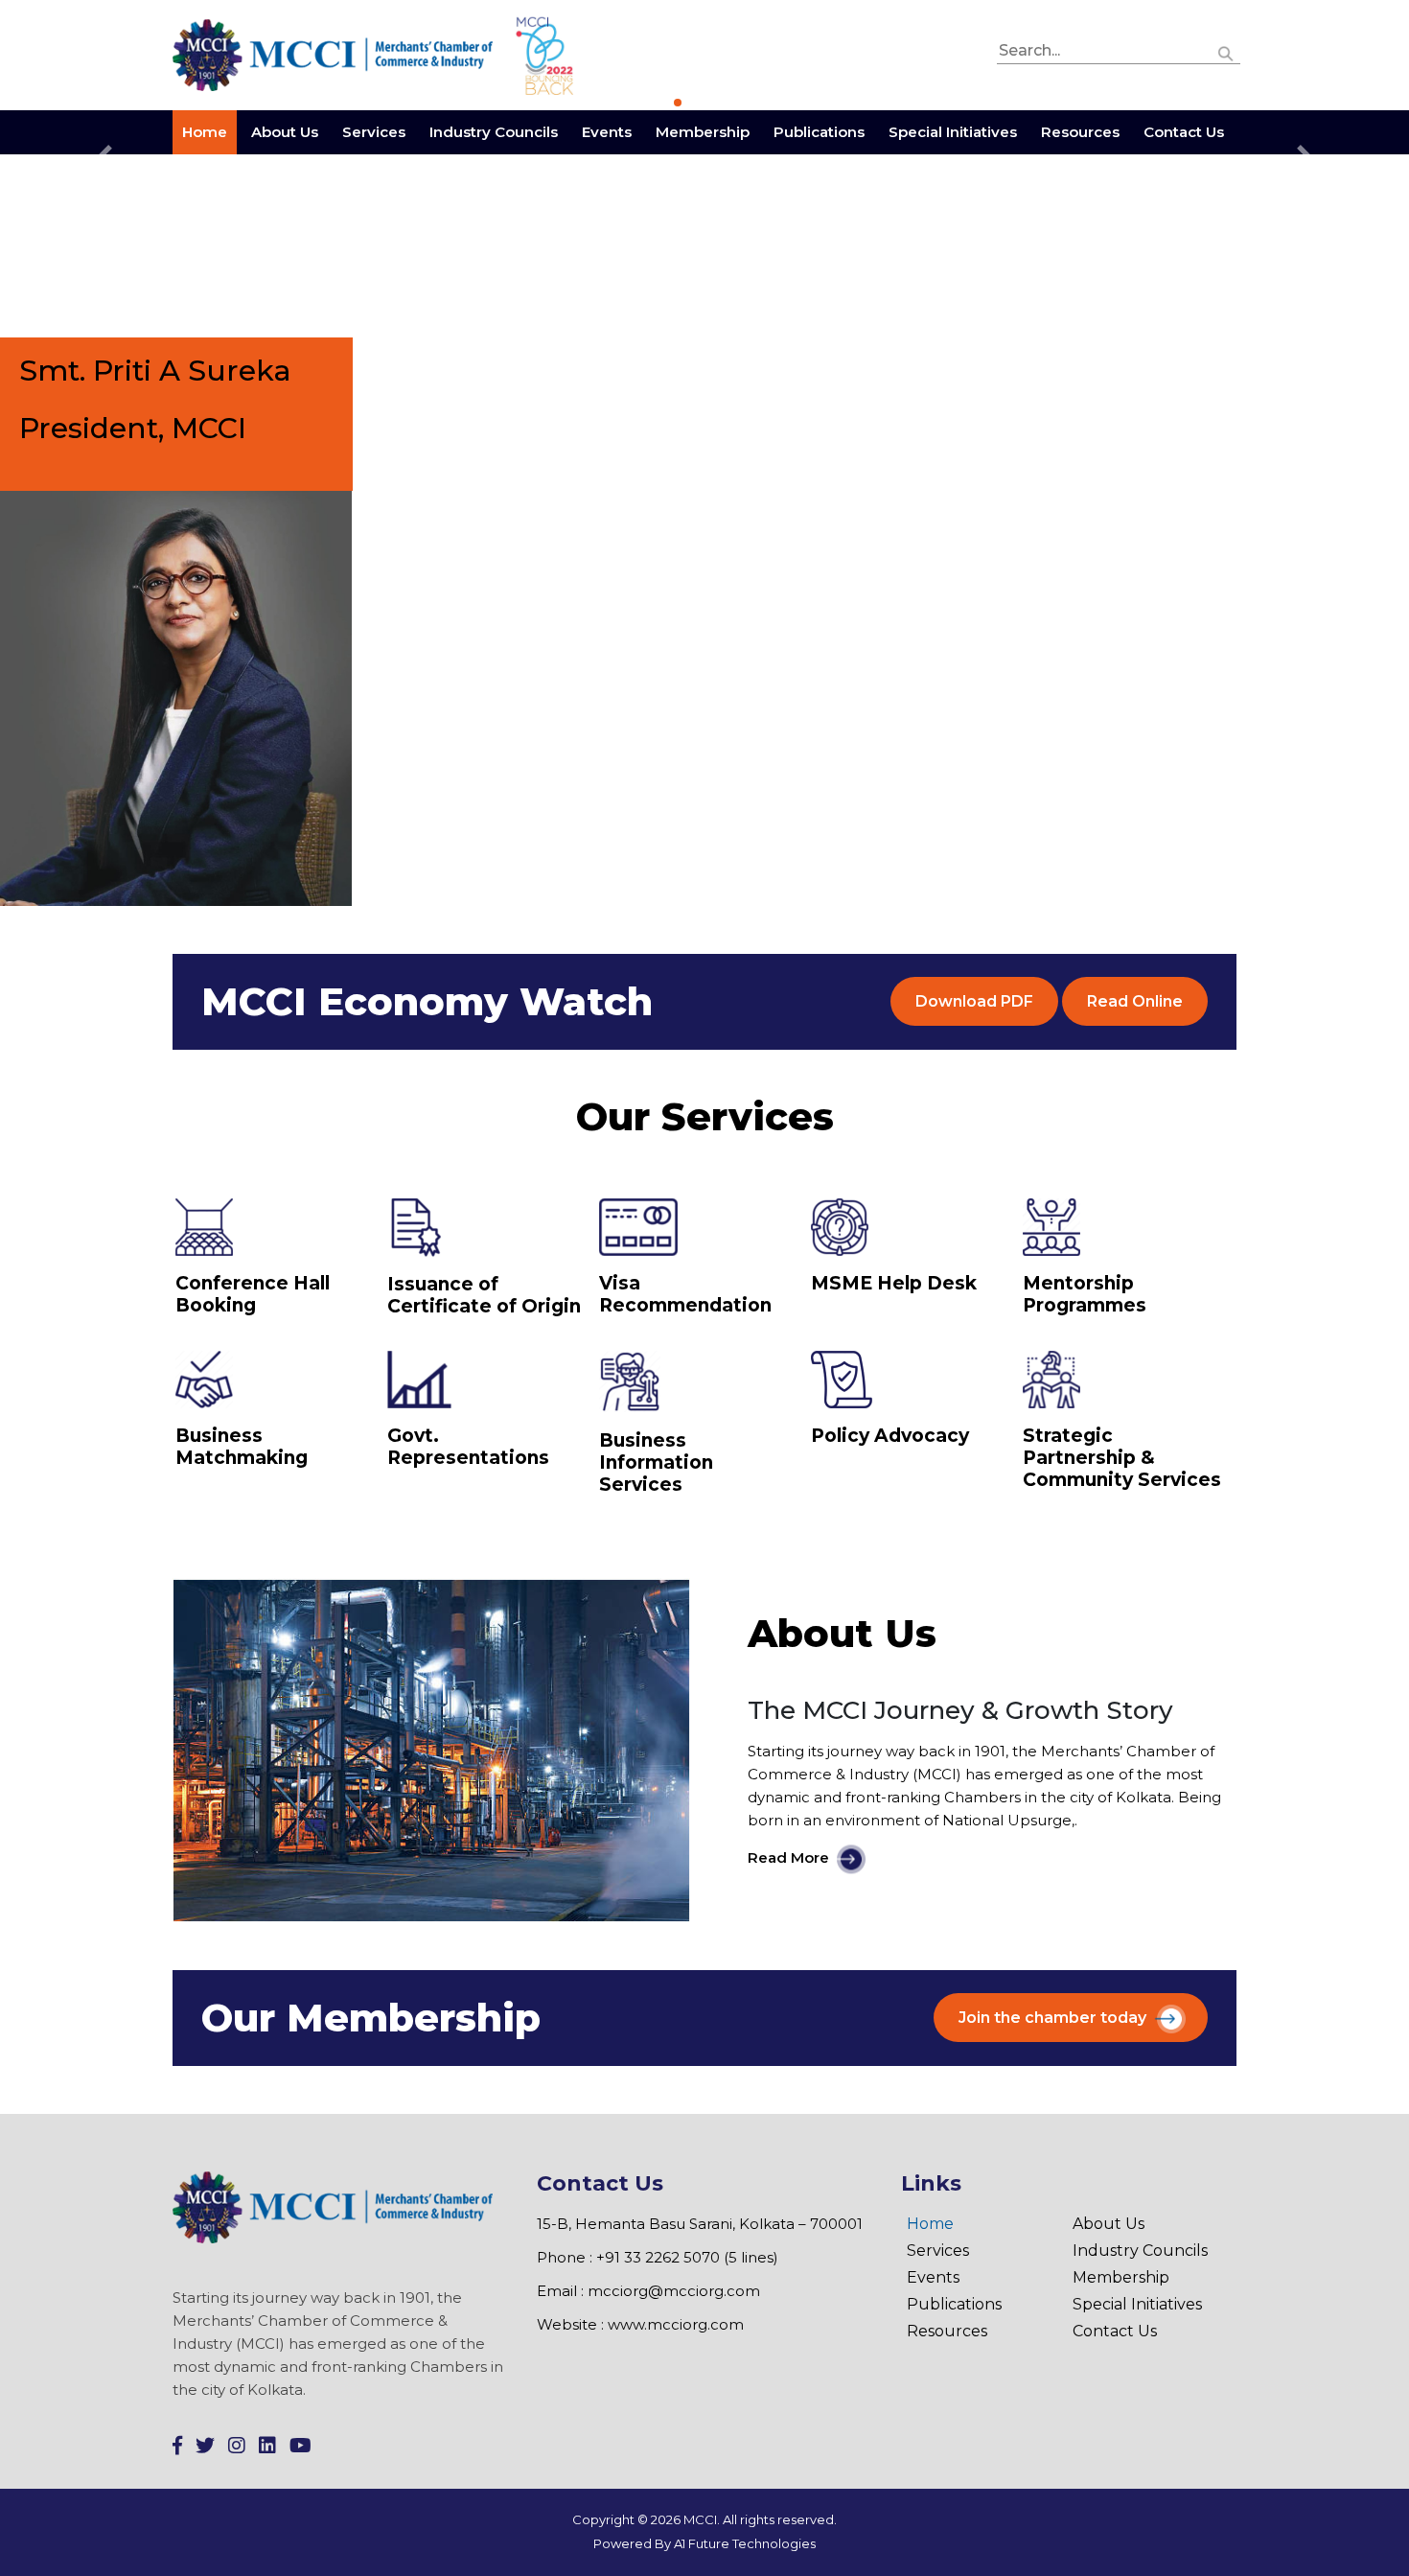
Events (607, 132)
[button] (1226, 51)
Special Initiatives (953, 132)
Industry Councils (494, 132)
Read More (788, 1858)
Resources (1080, 132)
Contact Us (1184, 132)
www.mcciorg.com (676, 2324)
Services (374, 132)
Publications (819, 132)
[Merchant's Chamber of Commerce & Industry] (335, 54)
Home (205, 132)
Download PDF (974, 1001)
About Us (285, 132)
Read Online (1135, 1001)
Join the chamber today (1052, 2018)
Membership (703, 132)
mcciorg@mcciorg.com (674, 2291)
